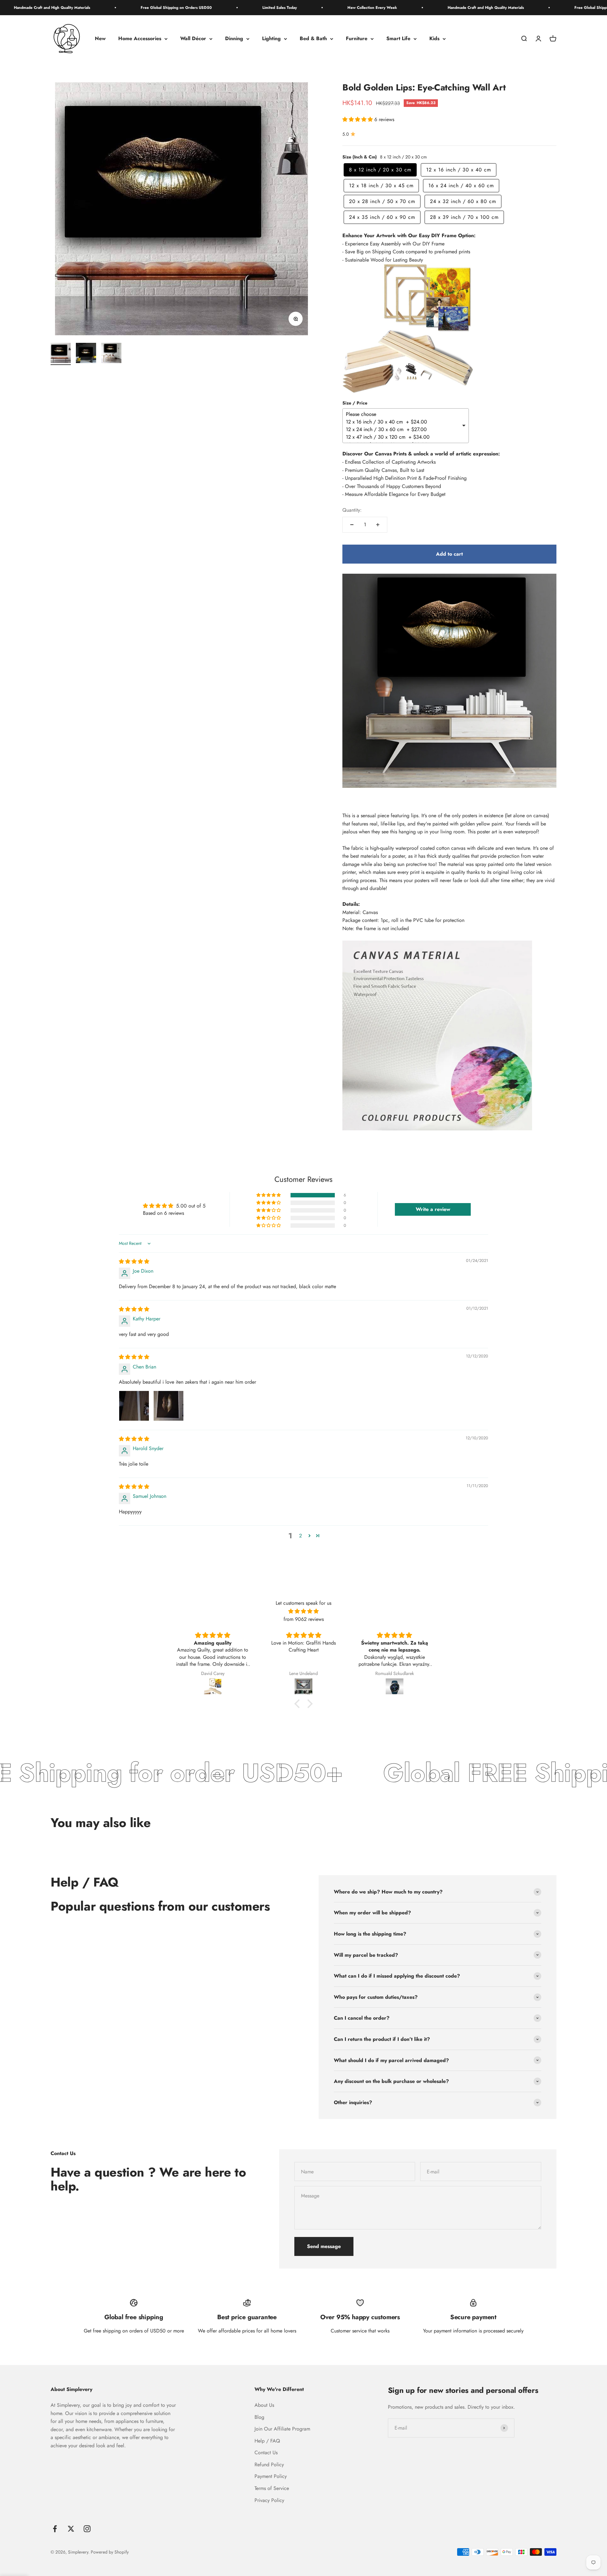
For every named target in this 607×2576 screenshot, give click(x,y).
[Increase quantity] (378, 525)
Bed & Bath (313, 39)
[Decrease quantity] (352, 525)
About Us (264, 2405)
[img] (134, 1261)
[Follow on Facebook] (55, 2529)
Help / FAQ (267, 2441)
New (100, 39)
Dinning (234, 39)
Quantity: (352, 510)
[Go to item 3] (111, 354)
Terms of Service (272, 2488)
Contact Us (266, 2452)
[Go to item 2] (86, 354)
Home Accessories (140, 39)
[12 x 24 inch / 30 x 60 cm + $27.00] (403, 429)
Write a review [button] (433, 1209)
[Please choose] (403, 414)
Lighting (271, 39)
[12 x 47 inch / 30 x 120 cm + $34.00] (403, 437)
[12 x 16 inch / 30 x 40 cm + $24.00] (403, 422)
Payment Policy (271, 2476)
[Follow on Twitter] (71, 2529)
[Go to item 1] (61, 354)
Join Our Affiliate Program (282, 2429)
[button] (358, 119)
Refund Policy (269, 2465)
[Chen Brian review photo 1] (134, 1406)
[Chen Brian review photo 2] (169, 1406)
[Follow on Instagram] (87, 2529)
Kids (434, 39)
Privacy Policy (269, 2500)
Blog (259, 2417)
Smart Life (398, 39)
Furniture (357, 39)
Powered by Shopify (110, 2552)
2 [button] (300, 1536)
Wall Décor (193, 39)
